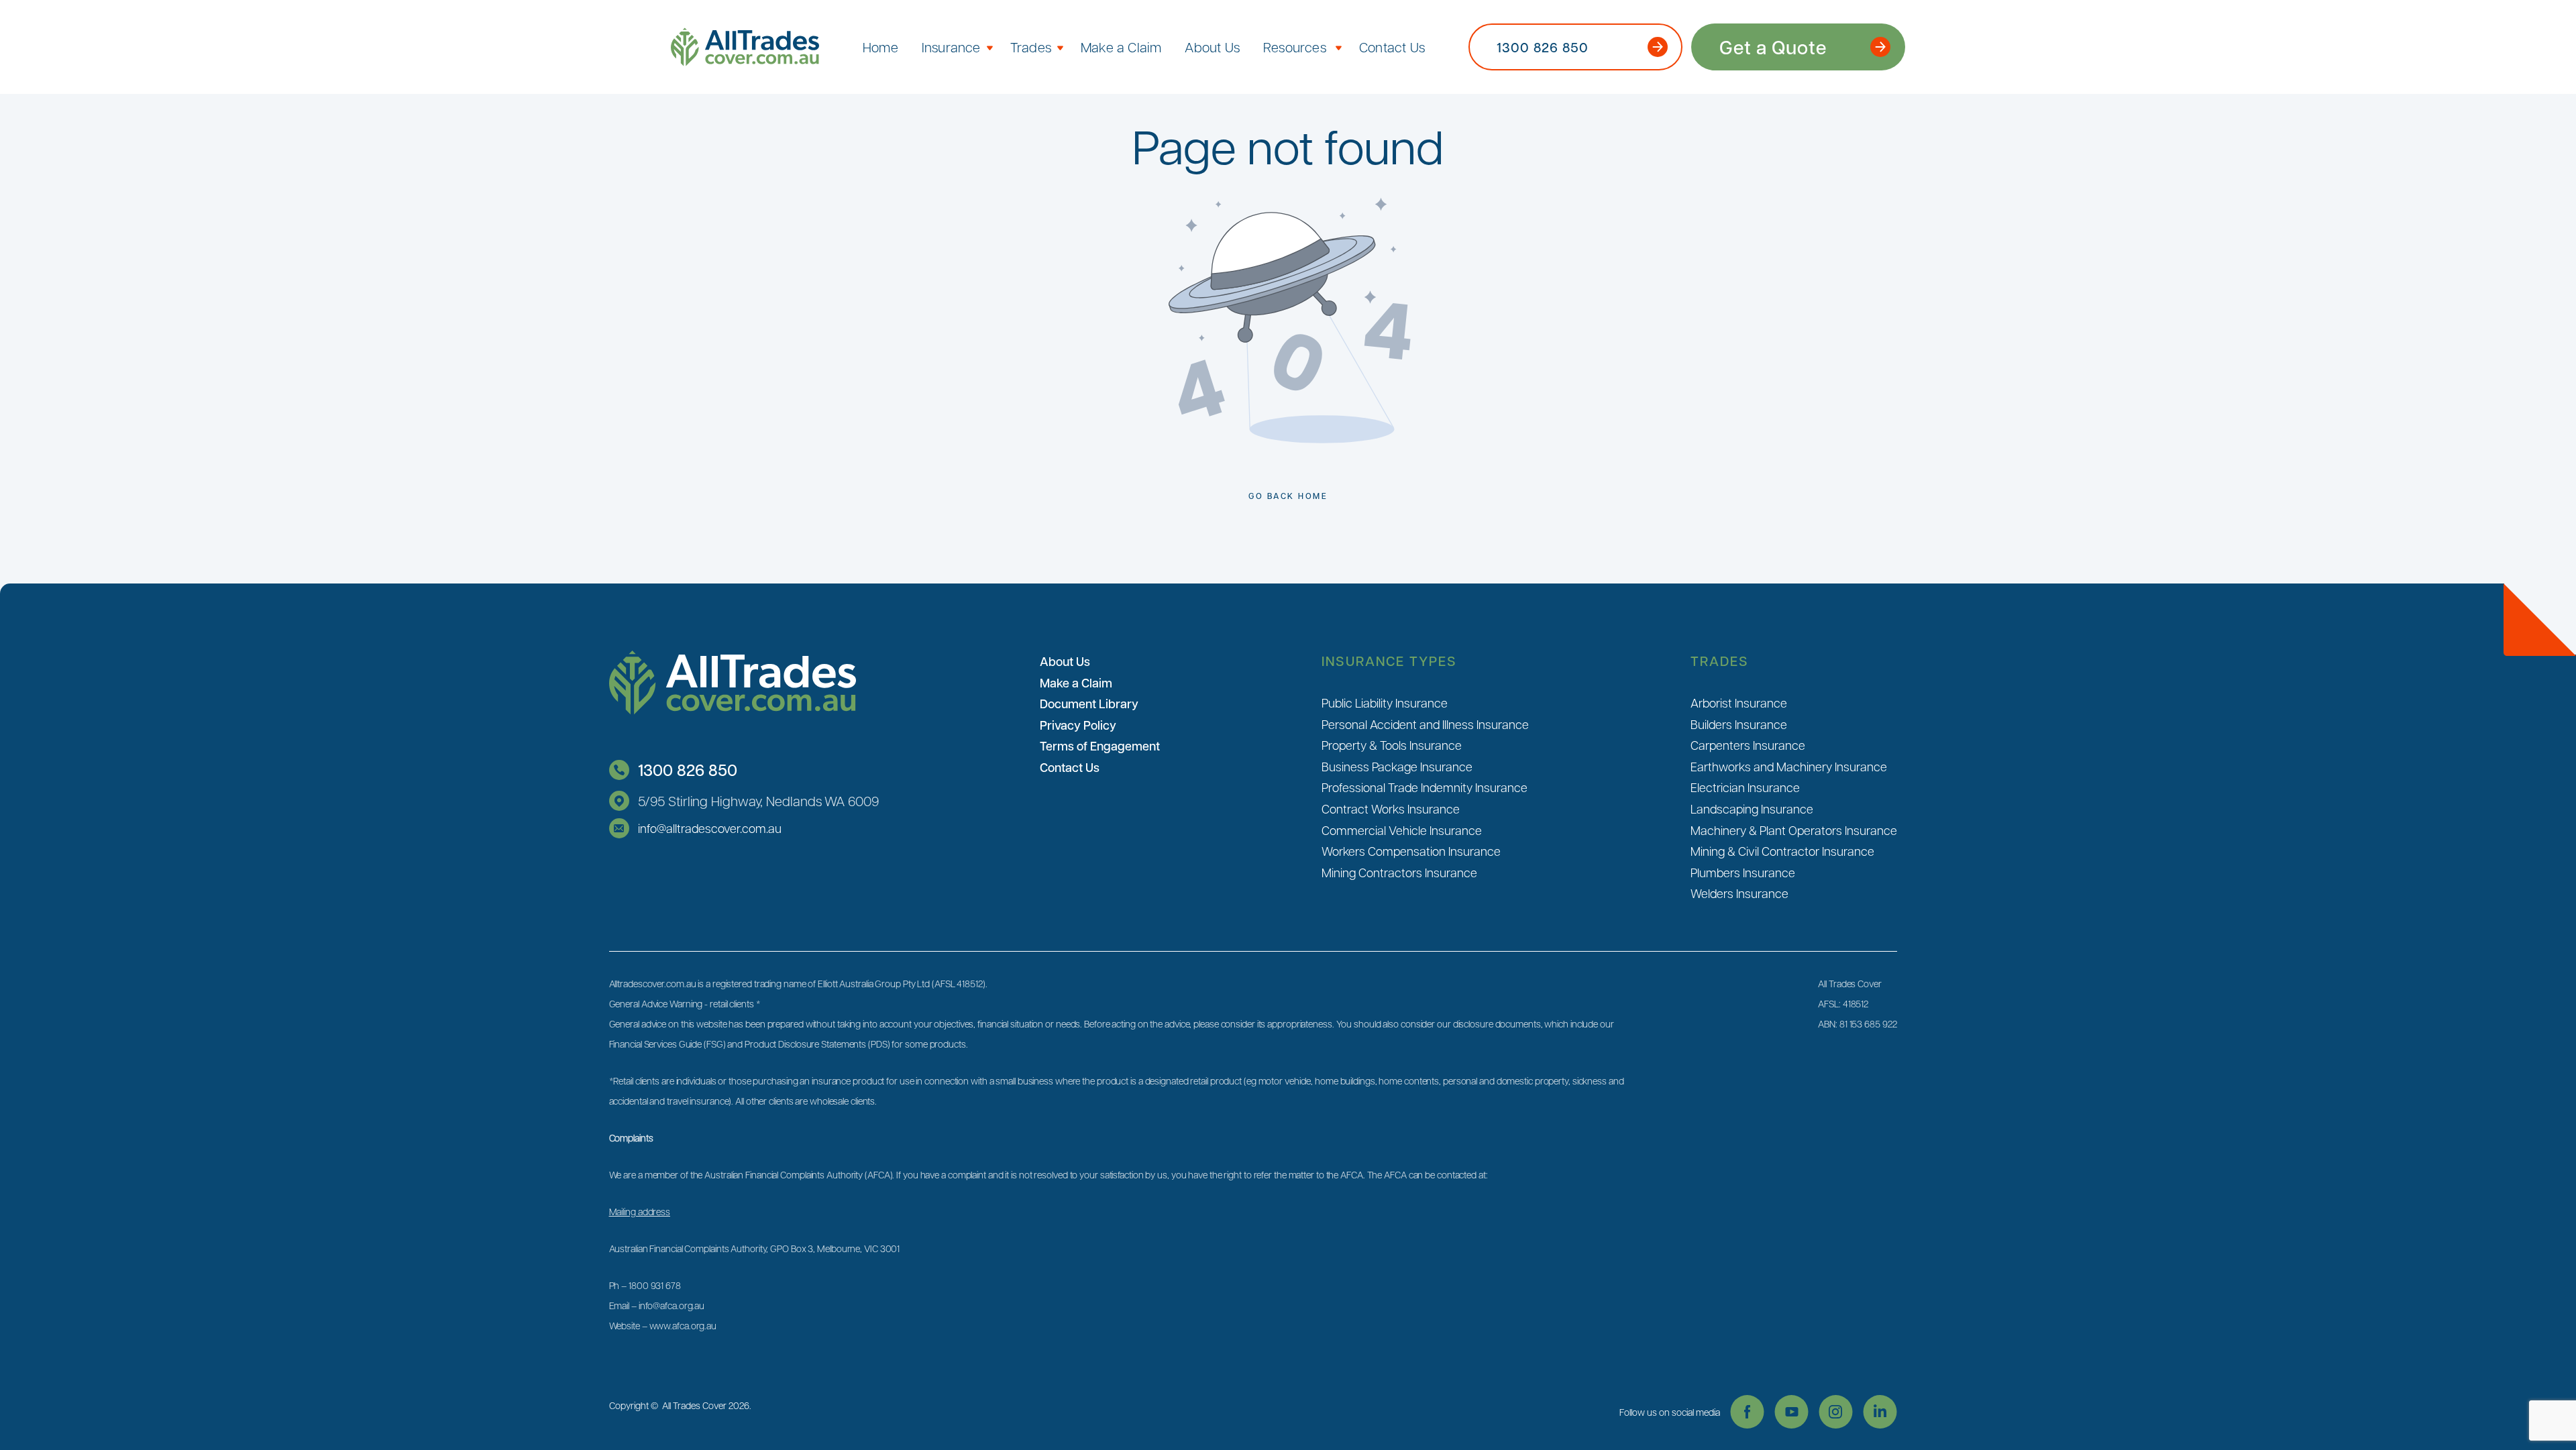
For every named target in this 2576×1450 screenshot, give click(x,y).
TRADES (1720, 661)
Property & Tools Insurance (1392, 745)
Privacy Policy (1078, 725)
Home (880, 47)
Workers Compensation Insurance (1411, 851)
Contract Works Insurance (1391, 808)
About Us (1212, 47)
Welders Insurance (1739, 893)
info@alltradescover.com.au (710, 828)
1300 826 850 (688, 770)
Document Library (1089, 704)
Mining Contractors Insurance (1399, 872)
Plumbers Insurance (1743, 872)
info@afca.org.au (672, 1305)
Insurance (951, 47)
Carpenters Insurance (1748, 745)
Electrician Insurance (1745, 787)
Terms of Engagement (1100, 746)
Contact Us (1392, 47)
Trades (1031, 47)
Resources (1295, 47)
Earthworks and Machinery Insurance (1789, 766)
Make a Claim (1121, 47)
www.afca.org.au (683, 1325)
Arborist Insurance (1739, 703)
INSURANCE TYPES (1389, 661)
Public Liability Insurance (1385, 703)
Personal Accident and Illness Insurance (1425, 724)
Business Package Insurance (1397, 766)
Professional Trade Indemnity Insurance (1425, 787)
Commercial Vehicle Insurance (1402, 830)
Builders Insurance (1739, 724)
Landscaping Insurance (1752, 808)
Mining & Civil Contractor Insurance (1782, 851)
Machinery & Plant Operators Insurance (1794, 830)
